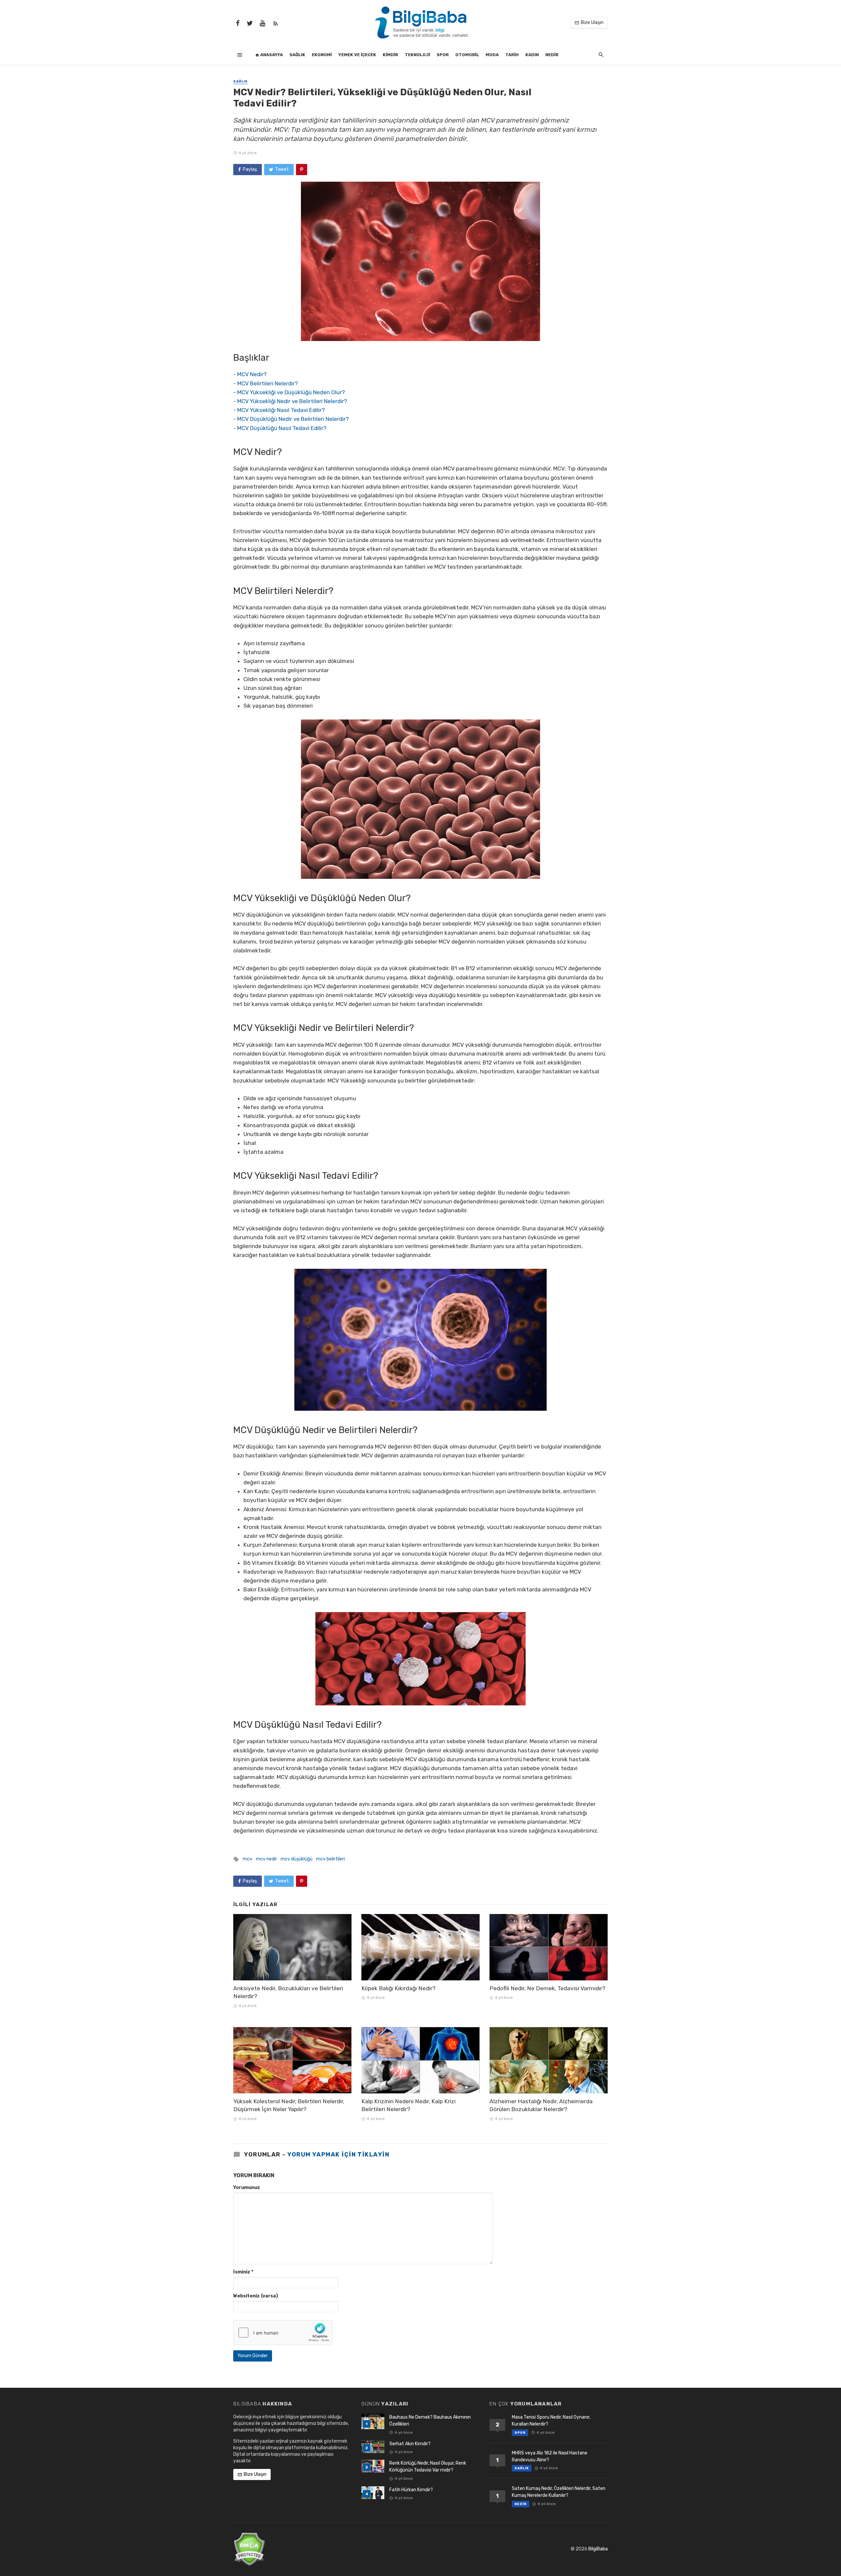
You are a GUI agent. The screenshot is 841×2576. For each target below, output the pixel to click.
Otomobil (467, 55)
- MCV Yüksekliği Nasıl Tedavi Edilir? (279, 410)
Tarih (512, 55)
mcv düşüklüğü (296, 1859)
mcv (248, 1859)
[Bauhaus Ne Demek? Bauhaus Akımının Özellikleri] (373, 2421)
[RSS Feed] (276, 23)
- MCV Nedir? (250, 374)
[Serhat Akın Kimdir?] (373, 2447)
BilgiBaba (598, 2549)
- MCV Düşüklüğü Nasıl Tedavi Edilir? (280, 428)
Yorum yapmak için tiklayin (338, 2154)
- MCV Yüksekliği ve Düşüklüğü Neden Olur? (289, 392)
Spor (443, 55)
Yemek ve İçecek (357, 55)
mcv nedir (266, 1859)
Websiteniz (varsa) (256, 2296)
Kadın (532, 55)
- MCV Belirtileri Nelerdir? (266, 383)
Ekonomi (322, 55)
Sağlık (297, 55)
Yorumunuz (247, 2188)
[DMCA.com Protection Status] (249, 2549)
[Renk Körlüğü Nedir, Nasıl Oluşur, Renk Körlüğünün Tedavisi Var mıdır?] (373, 2466)
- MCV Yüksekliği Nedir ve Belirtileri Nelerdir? (290, 401)
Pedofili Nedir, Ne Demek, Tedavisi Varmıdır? (547, 1988)
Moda (492, 55)
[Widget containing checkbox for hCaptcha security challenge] (283, 2333)
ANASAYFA (271, 55)
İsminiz (243, 2272)
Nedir (552, 55)
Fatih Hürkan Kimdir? (411, 2490)
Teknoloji (417, 55)
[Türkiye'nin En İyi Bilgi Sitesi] (420, 22)
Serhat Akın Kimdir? (410, 2444)
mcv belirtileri (330, 1859)
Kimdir (390, 55)
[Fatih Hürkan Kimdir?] (373, 2493)
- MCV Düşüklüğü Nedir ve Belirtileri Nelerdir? (291, 419)
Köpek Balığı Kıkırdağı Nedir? (398, 1988)
